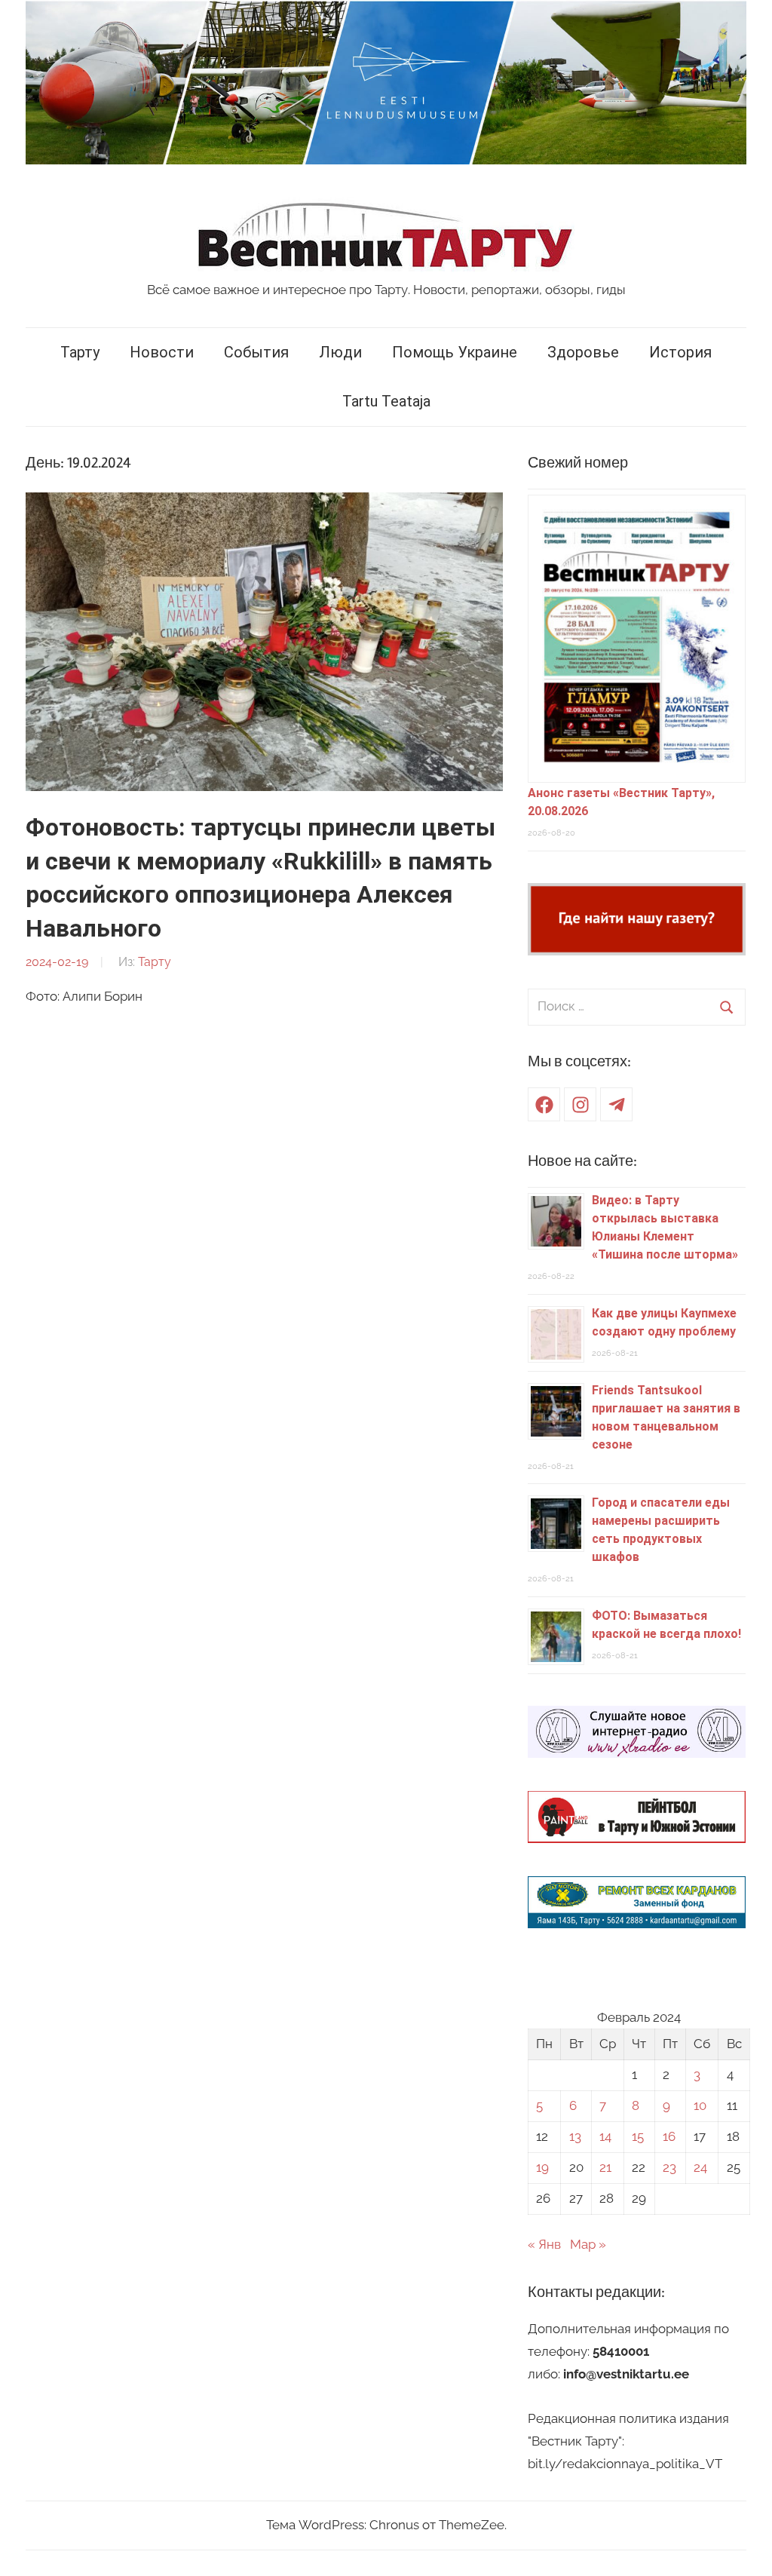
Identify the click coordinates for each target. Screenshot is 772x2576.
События (256, 352)
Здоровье (583, 352)
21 (605, 2167)
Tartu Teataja (386, 401)
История (680, 352)
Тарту (80, 352)
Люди (340, 352)
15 (638, 2136)
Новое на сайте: (582, 1161)
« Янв (544, 2244)
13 (575, 2136)
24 (700, 2167)
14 (605, 2136)
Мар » (588, 2244)
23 (669, 2167)
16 (669, 2136)
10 (700, 2105)
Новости (162, 352)
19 (542, 2167)
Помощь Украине (455, 352)
